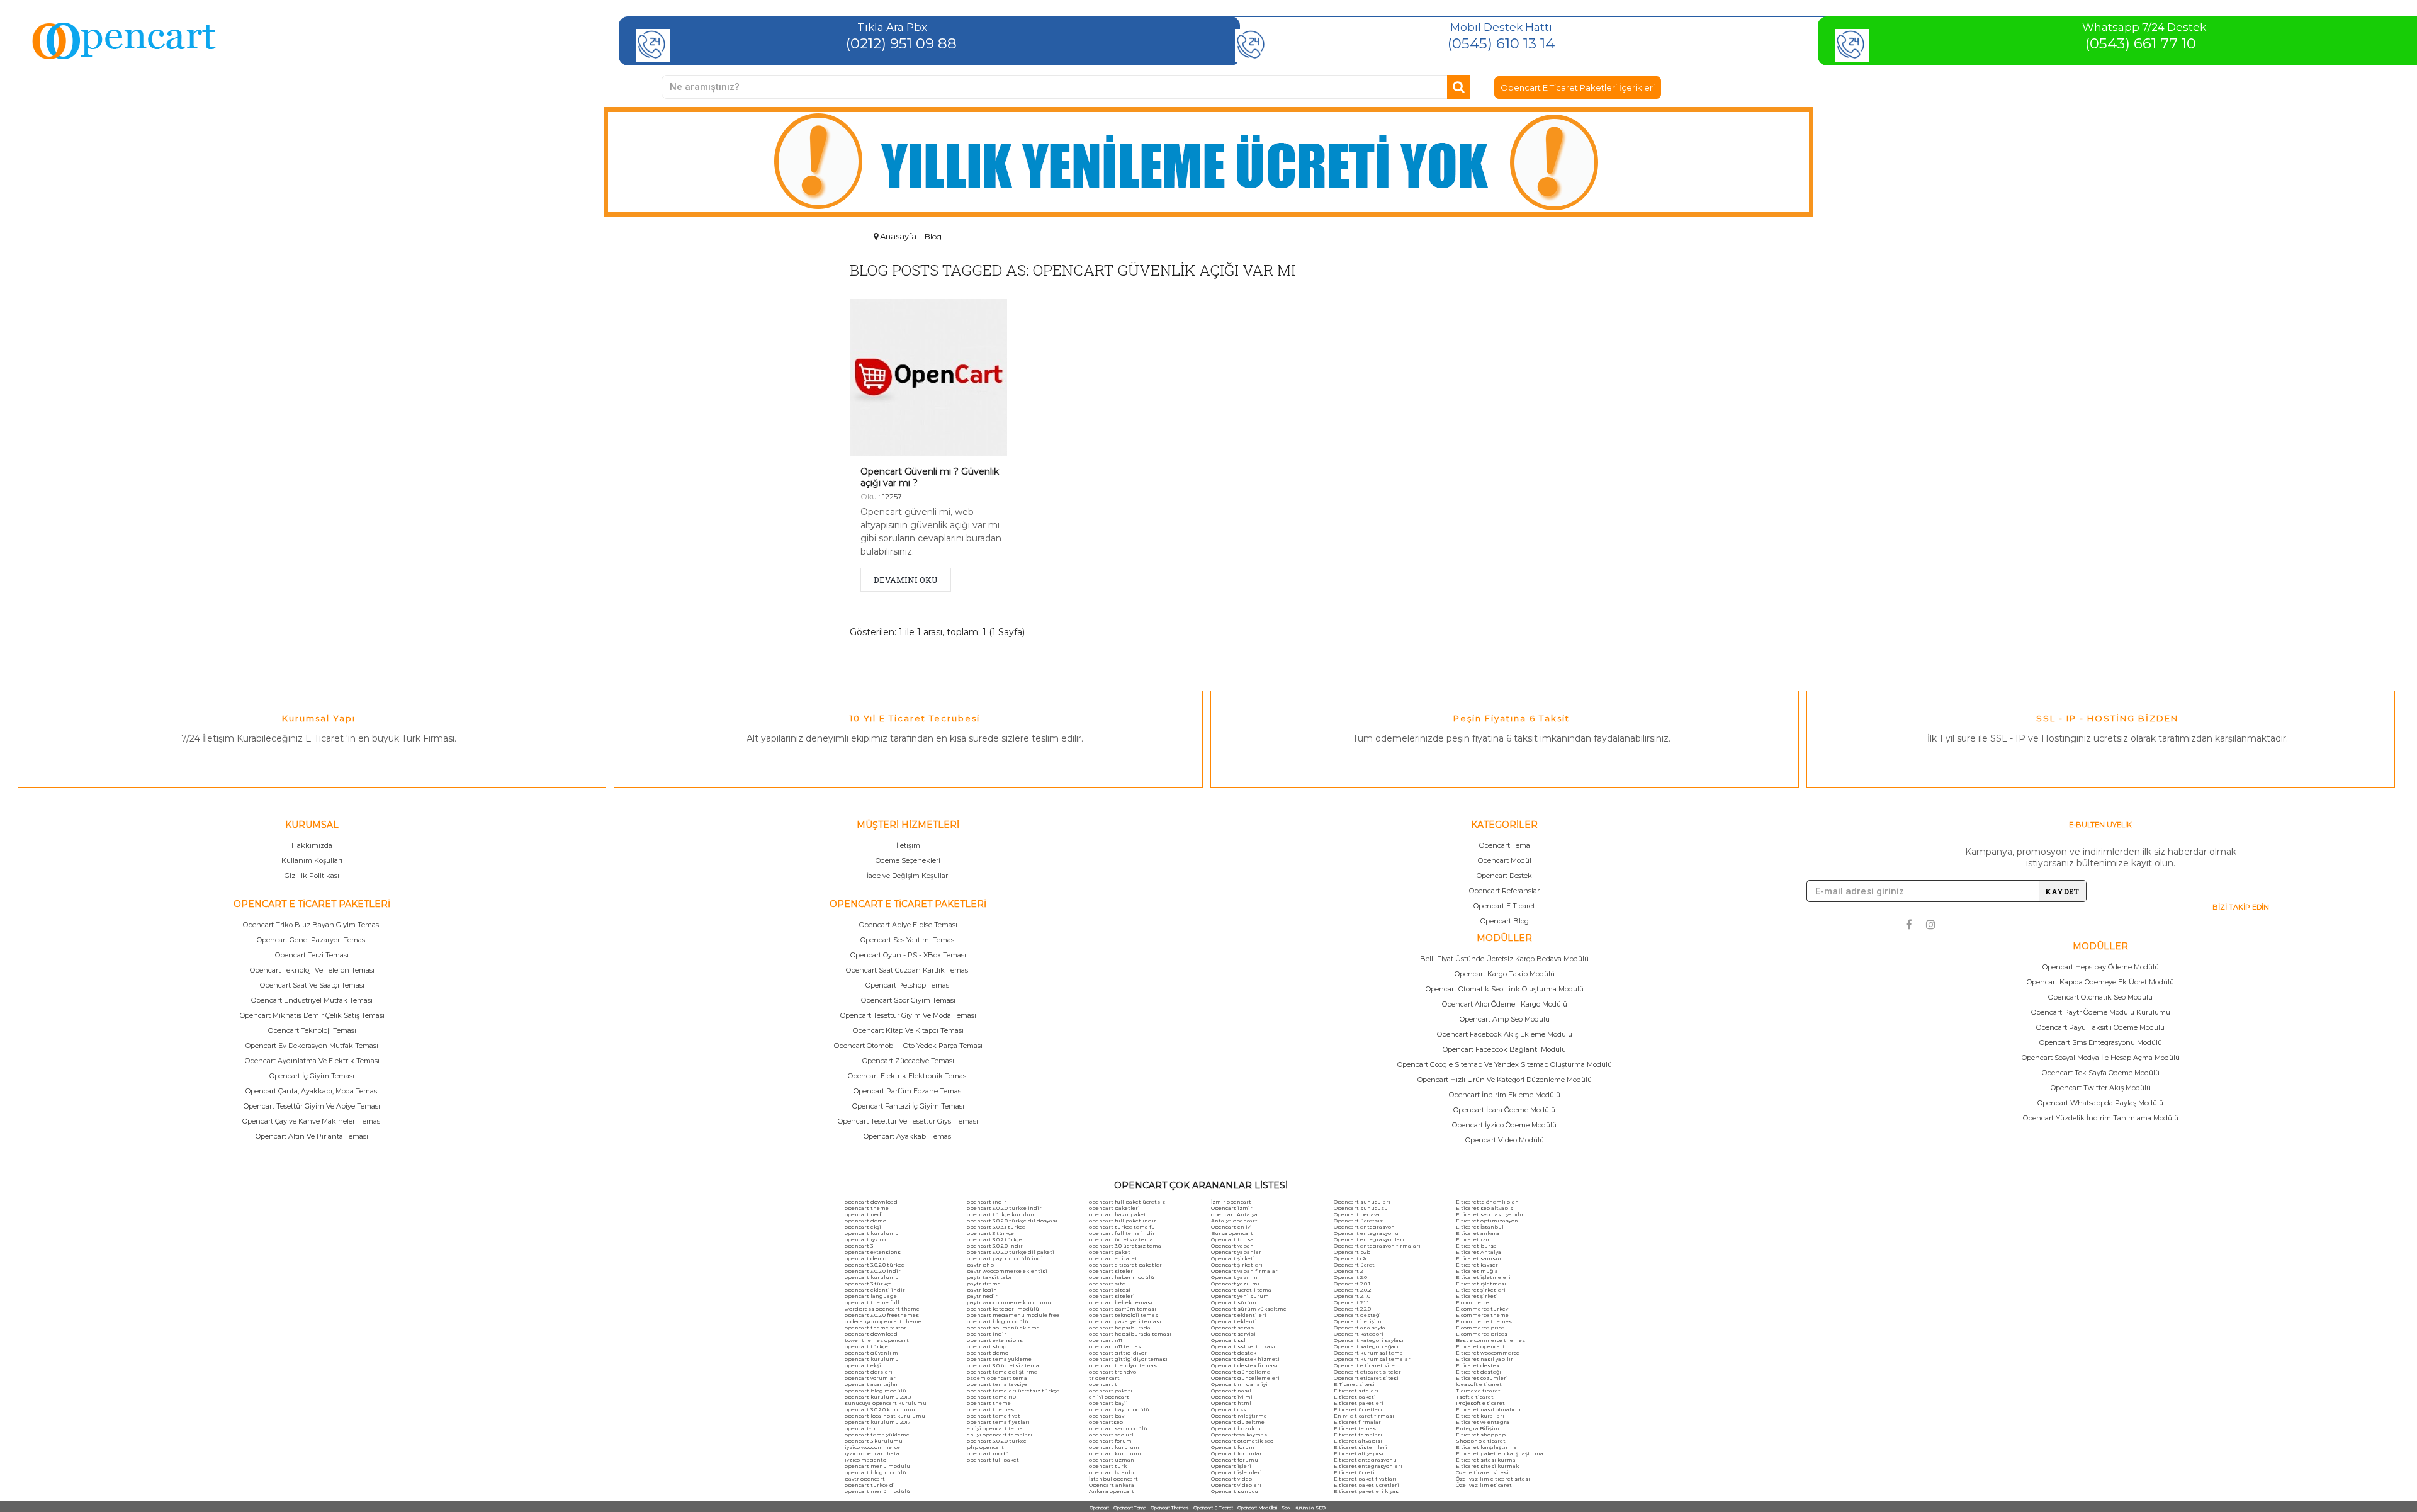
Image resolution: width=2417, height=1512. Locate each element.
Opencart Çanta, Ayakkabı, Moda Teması (312, 1091)
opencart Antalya (1234, 1214)
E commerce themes (1484, 1321)
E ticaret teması (1356, 1428)
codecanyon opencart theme (883, 1321)
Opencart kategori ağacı (1366, 1346)
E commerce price (1480, 1328)
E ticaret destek (1478, 1365)
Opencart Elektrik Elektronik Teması (908, 1076)
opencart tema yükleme (877, 1435)
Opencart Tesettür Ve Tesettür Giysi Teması (908, 1121)
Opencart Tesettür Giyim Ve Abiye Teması (312, 1106)
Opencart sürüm (1234, 1302)
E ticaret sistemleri (1361, 1447)
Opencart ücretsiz (1358, 1221)
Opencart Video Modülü (1505, 1140)
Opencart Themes (1170, 1508)
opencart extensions (873, 1252)
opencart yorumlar (870, 1378)
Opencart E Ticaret (1504, 906)
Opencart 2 (1348, 1271)
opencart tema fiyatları (998, 1422)
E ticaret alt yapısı (1359, 1453)
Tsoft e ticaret (1475, 1397)
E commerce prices (1482, 1334)
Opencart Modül (1505, 860)
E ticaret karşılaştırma (1486, 1447)
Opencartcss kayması (1240, 1435)
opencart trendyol (1113, 1372)
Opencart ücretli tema (1241, 1290)
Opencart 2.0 (1350, 1277)
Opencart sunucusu (1361, 1208)
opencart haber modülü (1122, 1277)
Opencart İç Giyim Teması (312, 1076)
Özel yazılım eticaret (1484, 1485)
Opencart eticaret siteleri (1368, 1372)
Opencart (1099, 1508)
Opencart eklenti (1234, 1321)
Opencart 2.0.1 (1352, 1284)
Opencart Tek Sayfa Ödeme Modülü (2101, 1073)
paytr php (980, 1265)
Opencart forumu (1235, 1460)
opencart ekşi (863, 1227)
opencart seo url (1111, 1435)
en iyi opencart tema (995, 1428)
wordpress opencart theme (882, 1309)
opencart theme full (872, 1302)
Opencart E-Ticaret (1213, 1508)
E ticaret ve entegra (1483, 1422)
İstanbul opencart (1113, 1479)
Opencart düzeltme (1238, 1422)
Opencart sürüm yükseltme (1249, 1309)
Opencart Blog (1505, 921)
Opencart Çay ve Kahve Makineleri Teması (312, 1121)
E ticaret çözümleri (1482, 1378)
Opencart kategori (1359, 1334)
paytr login (982, 1290)
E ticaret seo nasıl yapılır (1490, 1214)
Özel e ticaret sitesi (1482, 1472)
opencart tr (1104, 1384)
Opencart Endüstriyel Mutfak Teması (312, 1000)
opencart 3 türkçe (868, 1284)
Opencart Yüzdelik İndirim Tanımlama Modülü (2101, 1118)
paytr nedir (982, 1296)
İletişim (908, 845)
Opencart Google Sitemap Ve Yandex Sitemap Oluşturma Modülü (1505, 1064)
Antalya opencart (1234, 1221)
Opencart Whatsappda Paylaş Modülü (2100, 1103)
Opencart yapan (1232, 1246)
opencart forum (1110, 1441)
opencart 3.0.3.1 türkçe (996, 1227)
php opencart (985, 1447)
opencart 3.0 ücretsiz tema (1003, 1365)
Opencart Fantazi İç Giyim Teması (908, 1106)
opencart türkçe (866, 1346)
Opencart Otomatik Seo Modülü (2100, 997)
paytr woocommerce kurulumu (1009, 1302)
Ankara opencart (1112, 1491)
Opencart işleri (1231, 1466)
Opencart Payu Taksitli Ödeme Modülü (2100, 1027)
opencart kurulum (1114, 1447)
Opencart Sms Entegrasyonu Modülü (2101, 1042)
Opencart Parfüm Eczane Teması (908, 1091)
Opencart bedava (1357, 1214)
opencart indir (987, 1202)
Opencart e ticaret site (1364, 1365)
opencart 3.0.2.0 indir (873, 1271)
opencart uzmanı (1113, 1460)
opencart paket (1110, 1252)
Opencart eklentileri (1239, 1315)
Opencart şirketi (1233, 1258)
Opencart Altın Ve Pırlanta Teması (312, 1136)
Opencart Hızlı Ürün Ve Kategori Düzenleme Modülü (1505, 1080)
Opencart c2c (1351, 1258)
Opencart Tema (1505, 845)
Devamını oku (906, 580)
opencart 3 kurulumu (874, 1441)
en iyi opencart (1109, 1397)
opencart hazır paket (1118, 1214)
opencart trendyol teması (1124, 1365)
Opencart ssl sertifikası (1243, 1346)
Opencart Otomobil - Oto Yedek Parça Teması (908, 1046)
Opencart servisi (1233, 1334)
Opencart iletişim (1358, 1321)
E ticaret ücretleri (1358, 1409)
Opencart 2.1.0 (1352, 1296)
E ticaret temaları (1358, 1435)
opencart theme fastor (876, 1328)
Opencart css (1229, 1409)
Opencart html (1231, 1403)
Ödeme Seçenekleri (908, 860)
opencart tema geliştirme (1002, 1372)
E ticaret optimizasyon (1487, 1221)
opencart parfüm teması (1123, 1309)
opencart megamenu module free (1013, 1315)
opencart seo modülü (1118, 1428)
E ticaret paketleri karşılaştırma (1500, 1453)
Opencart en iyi (1231, 1227)
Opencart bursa (1232, 1239)
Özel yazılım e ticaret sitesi (1493, 1479)
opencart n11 (1106, 1340)
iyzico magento (865, 1460)
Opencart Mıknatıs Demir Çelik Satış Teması (312, 1015)
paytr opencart (865, 1479)
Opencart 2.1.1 (1351, 1302)
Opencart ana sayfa (1360, 1328)
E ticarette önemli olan (1487, 1202)
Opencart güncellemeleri (1245, 1378)
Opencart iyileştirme (1239, 1416)
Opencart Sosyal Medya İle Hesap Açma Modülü (2101, 1058)
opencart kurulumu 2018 (878, 1397)
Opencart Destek (1504, 876)
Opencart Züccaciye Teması (908, 1061)
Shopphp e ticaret (1481, 1441)
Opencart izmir (1232, 1208)
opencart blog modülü (876, 1391)
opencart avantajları (872, 1384)
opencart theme (867, 1208)
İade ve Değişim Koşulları (908, 876)
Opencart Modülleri (1257, 1508)
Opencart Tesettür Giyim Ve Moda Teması (908, 1015)
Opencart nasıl (1231, 1391)
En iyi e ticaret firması (1364, 1416)
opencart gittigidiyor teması (1128, 1359)
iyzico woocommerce (872, 1447)
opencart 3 (859, 1246)
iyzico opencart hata (872, 1453)
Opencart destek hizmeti (1245, 1359)
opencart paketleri (1114, 1208)
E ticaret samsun (1479, 1258)
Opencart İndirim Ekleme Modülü (1505, 1095)
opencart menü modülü (877, 1466)
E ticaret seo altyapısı (1485, 1208)
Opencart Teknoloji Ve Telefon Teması (312, 970)
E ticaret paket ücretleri (1366, 1485)
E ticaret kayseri (1478, 1265)
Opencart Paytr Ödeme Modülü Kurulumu (2101, 1012)
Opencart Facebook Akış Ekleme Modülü (1505, 1034)
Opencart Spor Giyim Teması (908, 1000)
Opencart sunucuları (1362, 1202)
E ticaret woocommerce (1488, 1353)
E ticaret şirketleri (1481, 1290)
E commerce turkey (1482, 1309)
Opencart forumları (1237, 1453)
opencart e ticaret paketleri (1126, 1265)
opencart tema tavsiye (997, 1384)
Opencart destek (1234, 1353)
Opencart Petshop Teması (908, 985)
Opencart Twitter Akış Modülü (2101, 1088)
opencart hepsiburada (1120, 1328)
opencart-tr (860, 1428)
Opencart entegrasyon (1364, 1227)
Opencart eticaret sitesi (1366, 1378)
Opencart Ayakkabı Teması (908, 1136)
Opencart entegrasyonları (1369, 1239)
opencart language (871, 1296)
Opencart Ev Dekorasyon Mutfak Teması (312, 1046)
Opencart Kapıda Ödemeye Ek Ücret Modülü (2100, 982)
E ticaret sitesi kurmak (1487, 1466)
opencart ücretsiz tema (1121, 1239)
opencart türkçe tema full (1124, 1227)
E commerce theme (1482, 1315)
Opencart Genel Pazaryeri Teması (312, 940)
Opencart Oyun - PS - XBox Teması (908, 955)
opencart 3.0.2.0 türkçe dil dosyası (1012, 1221)
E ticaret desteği (1479, 1372)
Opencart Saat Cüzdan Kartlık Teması (908, 970)
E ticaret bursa (1476, 1246)
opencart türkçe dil (871, 1485)
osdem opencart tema (997, 1378)
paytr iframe (984, 1284)
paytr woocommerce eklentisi (1007, 1271)
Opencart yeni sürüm (1240, 1296)
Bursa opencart (1232, 1233)
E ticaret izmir (1476, 1239)
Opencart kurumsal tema (1368, 1353)
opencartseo (1106, 1422)
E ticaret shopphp (1481, 1435)
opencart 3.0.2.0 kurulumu (880, 1409)
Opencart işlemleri (1237, 1472)
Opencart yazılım (1234, 1277)
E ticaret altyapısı (1358, 1441)
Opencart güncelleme (1241, 1372)
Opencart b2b (1352, 1252)
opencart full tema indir (1122, 1233)
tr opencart (1104, 1378)
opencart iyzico (865, 1239)
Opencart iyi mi (1232, 1397)
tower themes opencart (877, 1340)
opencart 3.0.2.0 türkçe (875, 1265)
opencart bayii (1108, 1403)
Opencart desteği (1357, 1315)
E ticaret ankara (1478, 1233)
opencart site (1107, 1284)
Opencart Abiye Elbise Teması (908, 925)
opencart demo (865, 1221)
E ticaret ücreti (1354, 1472)
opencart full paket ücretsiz (1127, 1202)
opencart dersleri (869, 1372)
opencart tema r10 (991, 1397)
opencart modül (989, 1453)
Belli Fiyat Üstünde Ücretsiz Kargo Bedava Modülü (1504, 959)
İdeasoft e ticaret (1479, 1384)
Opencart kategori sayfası (1369, 1340)
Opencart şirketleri (1237, 1265)
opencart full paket (993, 1460)
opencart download (871, 1202)
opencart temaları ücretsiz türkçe (1013, 1391)
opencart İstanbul (1113, 1472)
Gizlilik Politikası (312, 876)
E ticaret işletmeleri (1483, 1277)
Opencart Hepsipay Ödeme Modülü (2101, 967)
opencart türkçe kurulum (1001, 1214)
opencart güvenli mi (872, 1353)
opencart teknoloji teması (1124, 1315)
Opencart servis (1232, 1328)
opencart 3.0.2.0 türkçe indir (1004, 1208)
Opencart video (1231, 1479)
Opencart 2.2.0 (1352, 1309)
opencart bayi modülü (1119, 1409)
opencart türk (1108, 1466)
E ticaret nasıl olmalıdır (1489, 1409)
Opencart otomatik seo (1242, 1441)
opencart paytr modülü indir (1006, 1258)
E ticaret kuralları (1480, 1416)
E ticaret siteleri (1356, 1391)
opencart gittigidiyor (1118, 1353)
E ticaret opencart (1480, 1346)
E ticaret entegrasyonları (1368, 1466)
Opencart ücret (1354, 1265)
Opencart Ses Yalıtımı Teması (908, 940)
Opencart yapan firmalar (1244, 1271)
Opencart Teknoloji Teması (312, 1030)
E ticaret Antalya (1479, 1252)
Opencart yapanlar (1236, 1252)
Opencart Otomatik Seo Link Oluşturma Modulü (1505, 989)
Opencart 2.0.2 (1352, 1290)
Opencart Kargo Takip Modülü (1505, 974)
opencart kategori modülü (1003, 1309)
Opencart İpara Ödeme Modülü (1504, 1110)
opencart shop (987, 1346)
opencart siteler (1111, 1271)
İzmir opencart (1231, 1202)
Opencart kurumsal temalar (1372, 1359)
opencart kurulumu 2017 (878, 1422)
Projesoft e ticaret (1480, 1403)
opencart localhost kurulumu (885, 1416)
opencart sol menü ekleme (1003, 1328)
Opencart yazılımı (1235, 1284)
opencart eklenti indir (875, 1290)
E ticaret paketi (1355, 1397)
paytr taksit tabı (989, 1277)
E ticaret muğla (1477, 1271)
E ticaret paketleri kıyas (1366, 1491)
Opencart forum (1233, 1447)
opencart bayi (1107, 1416)
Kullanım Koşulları (312, 860)
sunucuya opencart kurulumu (886, 1403)
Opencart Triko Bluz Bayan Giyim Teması (312, 925)
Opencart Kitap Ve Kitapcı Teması (908, 1030)
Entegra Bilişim (1478, 1428)
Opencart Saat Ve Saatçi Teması (312, 985)
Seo (1286, 1508)
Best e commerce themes (1490, 1340)
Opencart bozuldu (1236, 1428)
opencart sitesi (1110, 1290)
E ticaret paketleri (1359, 1403)
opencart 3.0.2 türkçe (994, 1239)
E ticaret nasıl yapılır (1485, 1359)
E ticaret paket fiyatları (1365, 1479)
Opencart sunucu (1235, 1491)
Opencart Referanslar (1504, 891)
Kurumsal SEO (1310, 1508)
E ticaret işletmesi (1481, 1284)
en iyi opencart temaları (1000, 1435)
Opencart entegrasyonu (1366, 1233)
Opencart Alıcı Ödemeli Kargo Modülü (1505, 1004)
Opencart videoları (1236, 1485)
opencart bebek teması (1121, 1302)
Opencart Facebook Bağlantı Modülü (1504, 1049)
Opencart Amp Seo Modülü (1505, 1019)
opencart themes (990, 1409)
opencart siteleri (1112, 1296)
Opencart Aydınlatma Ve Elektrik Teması (312, 1061)
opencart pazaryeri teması (1125, 1321)
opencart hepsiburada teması (1130, 1334)
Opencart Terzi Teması (312, 955)
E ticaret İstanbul (1480, 1227)
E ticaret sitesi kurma (1486, 1460)
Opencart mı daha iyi (1239, 1384)
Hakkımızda (312, 845)
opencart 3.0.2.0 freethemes (882, 1315)
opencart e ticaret (1113, 1258)
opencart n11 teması (1116, 1346)
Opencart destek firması (1244, 1365)
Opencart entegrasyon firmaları (1377, 1246)
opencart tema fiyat (994, 1416)
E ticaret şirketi (1477, 1296)
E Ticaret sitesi (1354, 1384)
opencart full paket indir (1123, 1221)
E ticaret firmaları (1358, 1422)
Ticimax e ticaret (1478, 1391)
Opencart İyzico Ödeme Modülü (1504, 1125)
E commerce (1473, 1302)
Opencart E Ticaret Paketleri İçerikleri (1578, 87)
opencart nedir (865, 1214)
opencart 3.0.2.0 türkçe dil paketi (1011, 1252)
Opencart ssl (1228, 1340)
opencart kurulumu (872, 1233)
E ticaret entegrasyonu (1365, 1460)
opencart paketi (1111, 1391)
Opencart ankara (1112, 1485)
